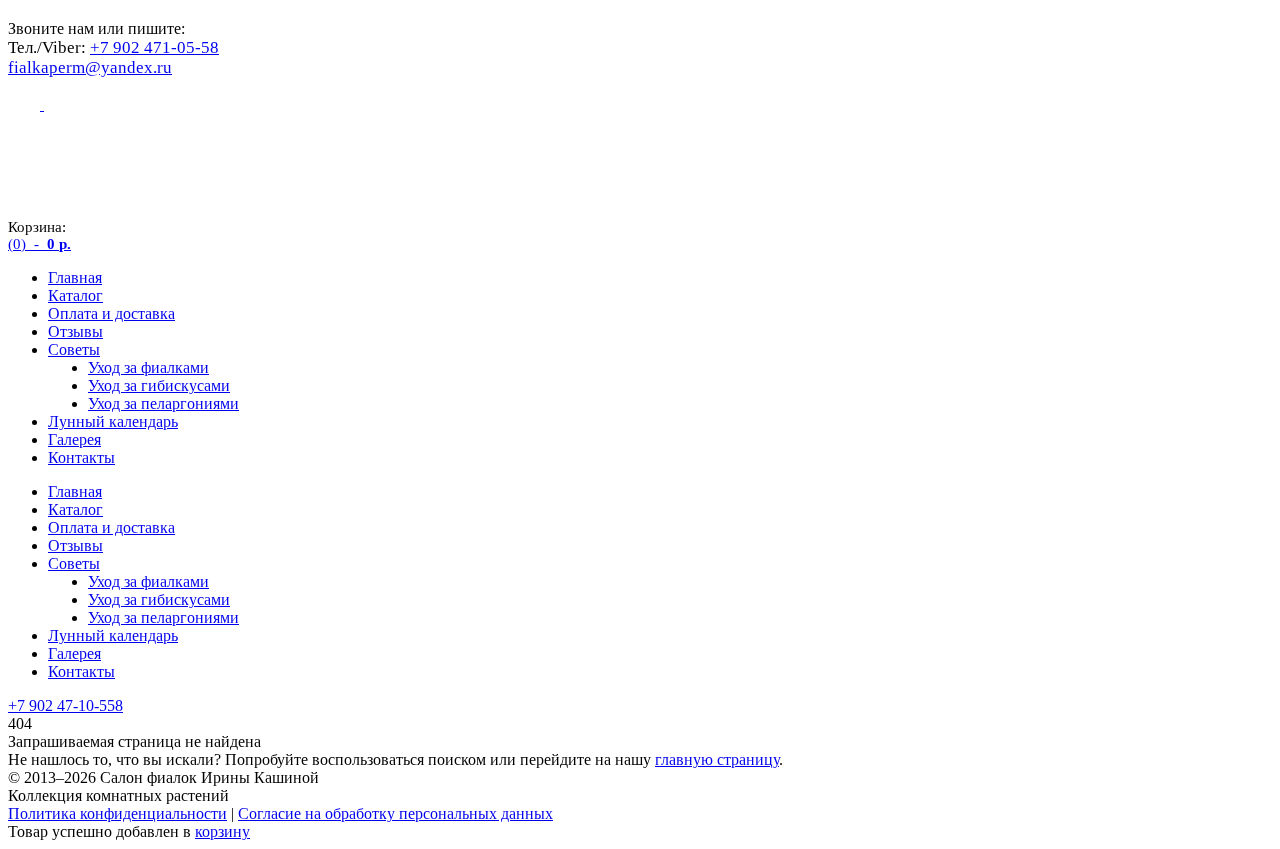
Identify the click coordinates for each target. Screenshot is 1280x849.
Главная (75, 277)
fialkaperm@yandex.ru (90, 67)
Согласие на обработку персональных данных (395, 813)
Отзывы (75, 331)
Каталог (75, 295)
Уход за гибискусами (159, 385)
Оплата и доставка (111, 313)
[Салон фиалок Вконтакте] (60, 104)
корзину (222, 831)
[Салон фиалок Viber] (26, 104)
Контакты (81, 457)
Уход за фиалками (148, 367)
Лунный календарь (113, 421)
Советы (74, 349)
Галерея (74, 439)
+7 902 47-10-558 (65, 705)
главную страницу (717, 759)
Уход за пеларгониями (163, 403)
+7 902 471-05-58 (154, 47)
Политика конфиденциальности (117, 813)
